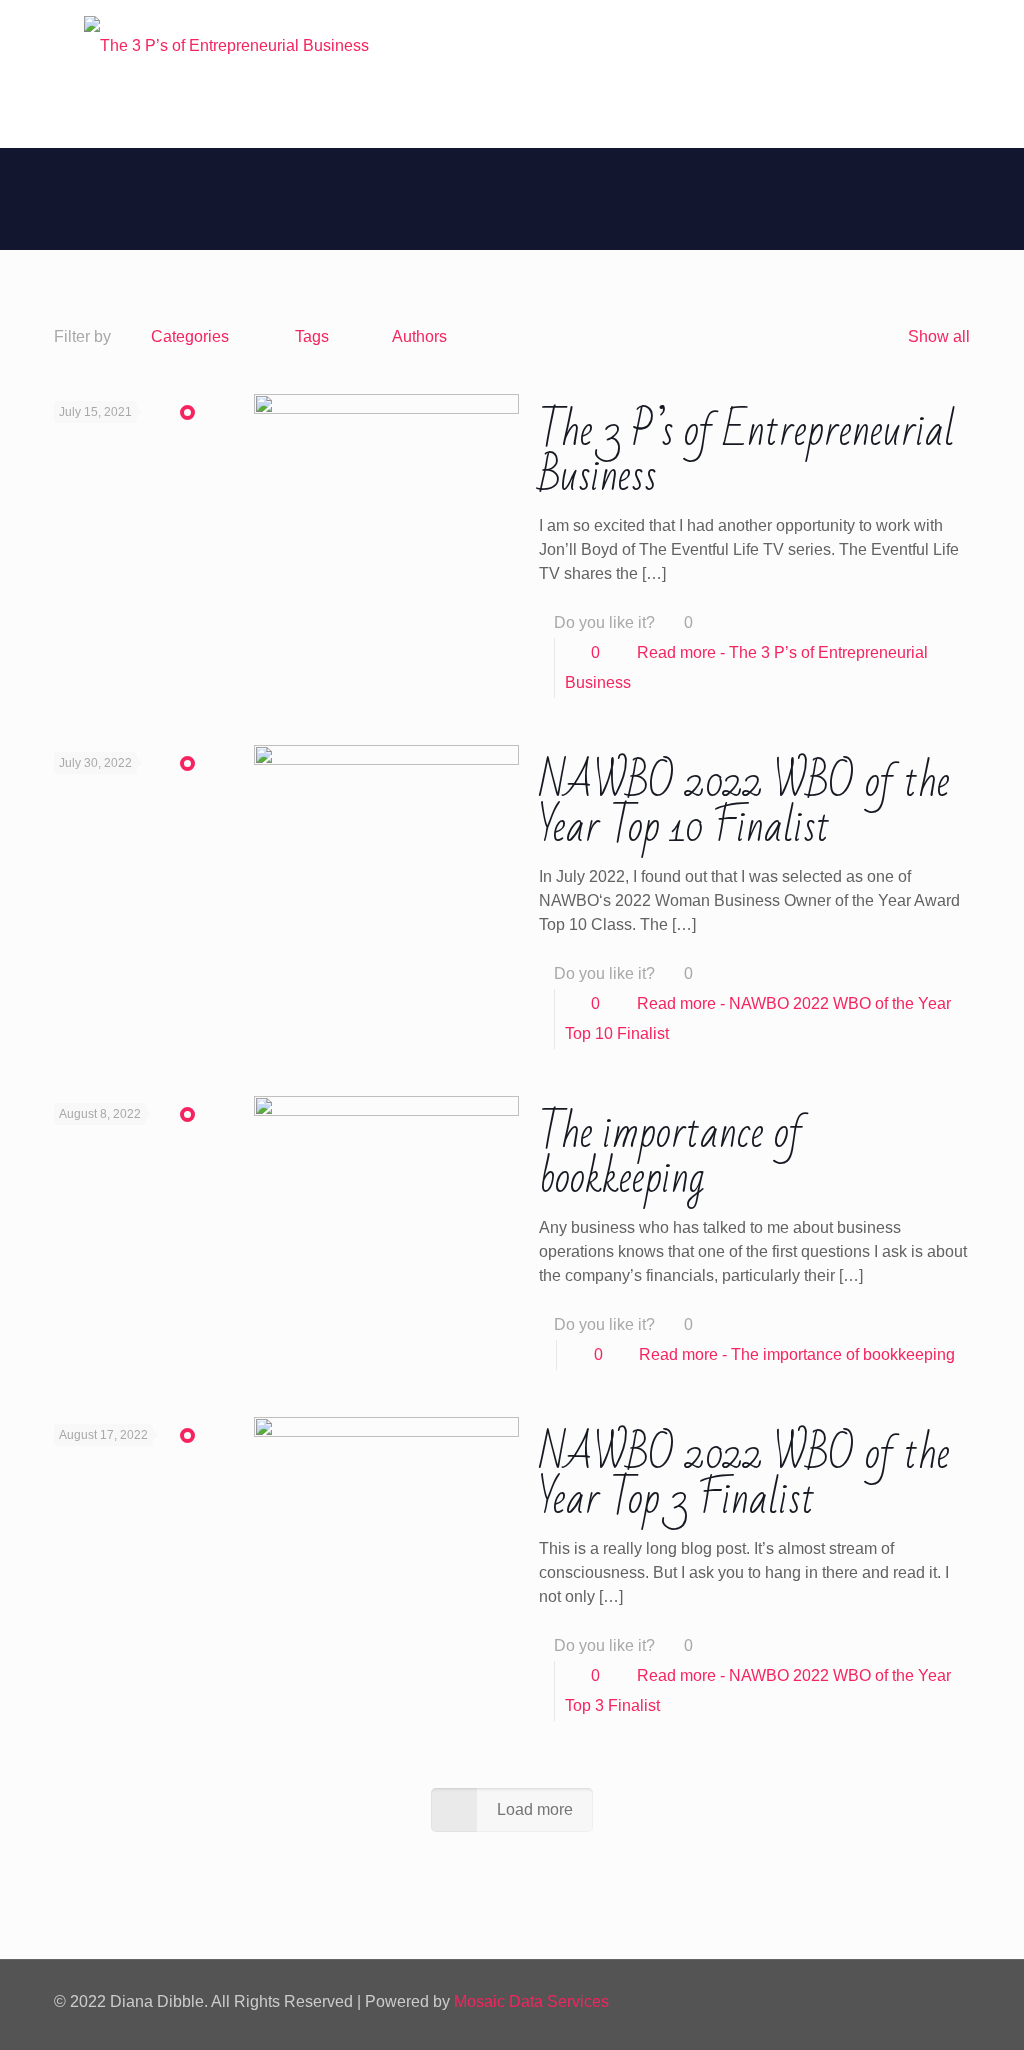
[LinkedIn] (870, 2001)
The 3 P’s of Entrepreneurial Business (747, 454)
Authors (419, 336)
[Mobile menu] (71, 119)
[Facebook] (816, 2001)
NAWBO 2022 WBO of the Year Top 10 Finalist (744, 805)
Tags (312, 336)
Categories (190, 336)
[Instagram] (897, 2001)
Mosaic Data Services (531, 2001)
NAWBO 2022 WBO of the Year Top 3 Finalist (744, 1477)
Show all (939, 336)
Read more (797, 1354)
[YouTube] (843, 2001)
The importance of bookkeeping (671, 1156)
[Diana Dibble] (226, 45)
